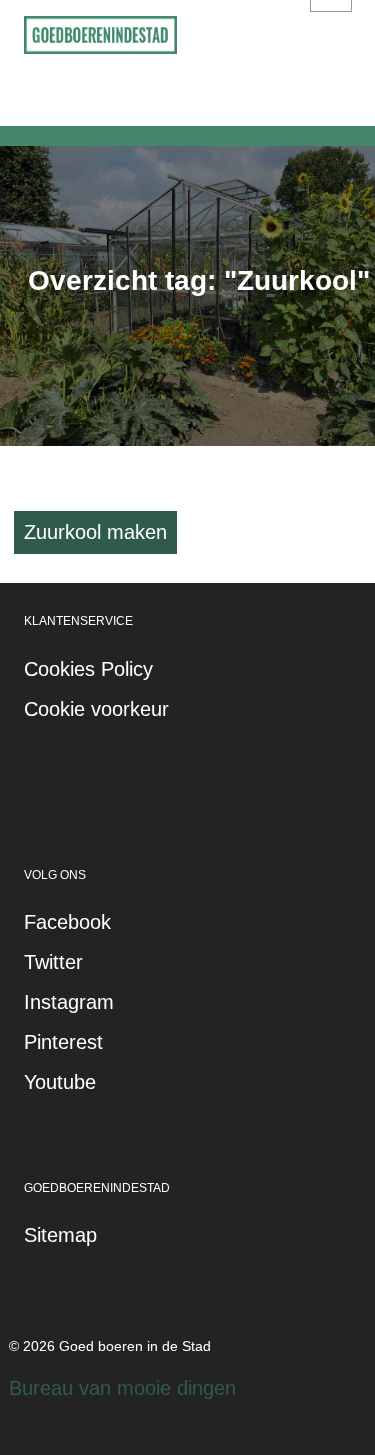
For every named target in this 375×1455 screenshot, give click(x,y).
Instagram (69, 1002)
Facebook (67, 922)
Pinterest (63, 1042)
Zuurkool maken (95, 532)
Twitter (53, 962)
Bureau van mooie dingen (122, 1388)
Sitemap (60, 1235)
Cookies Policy (88, 669)
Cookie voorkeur (96, 709)
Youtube (60, 1082)
